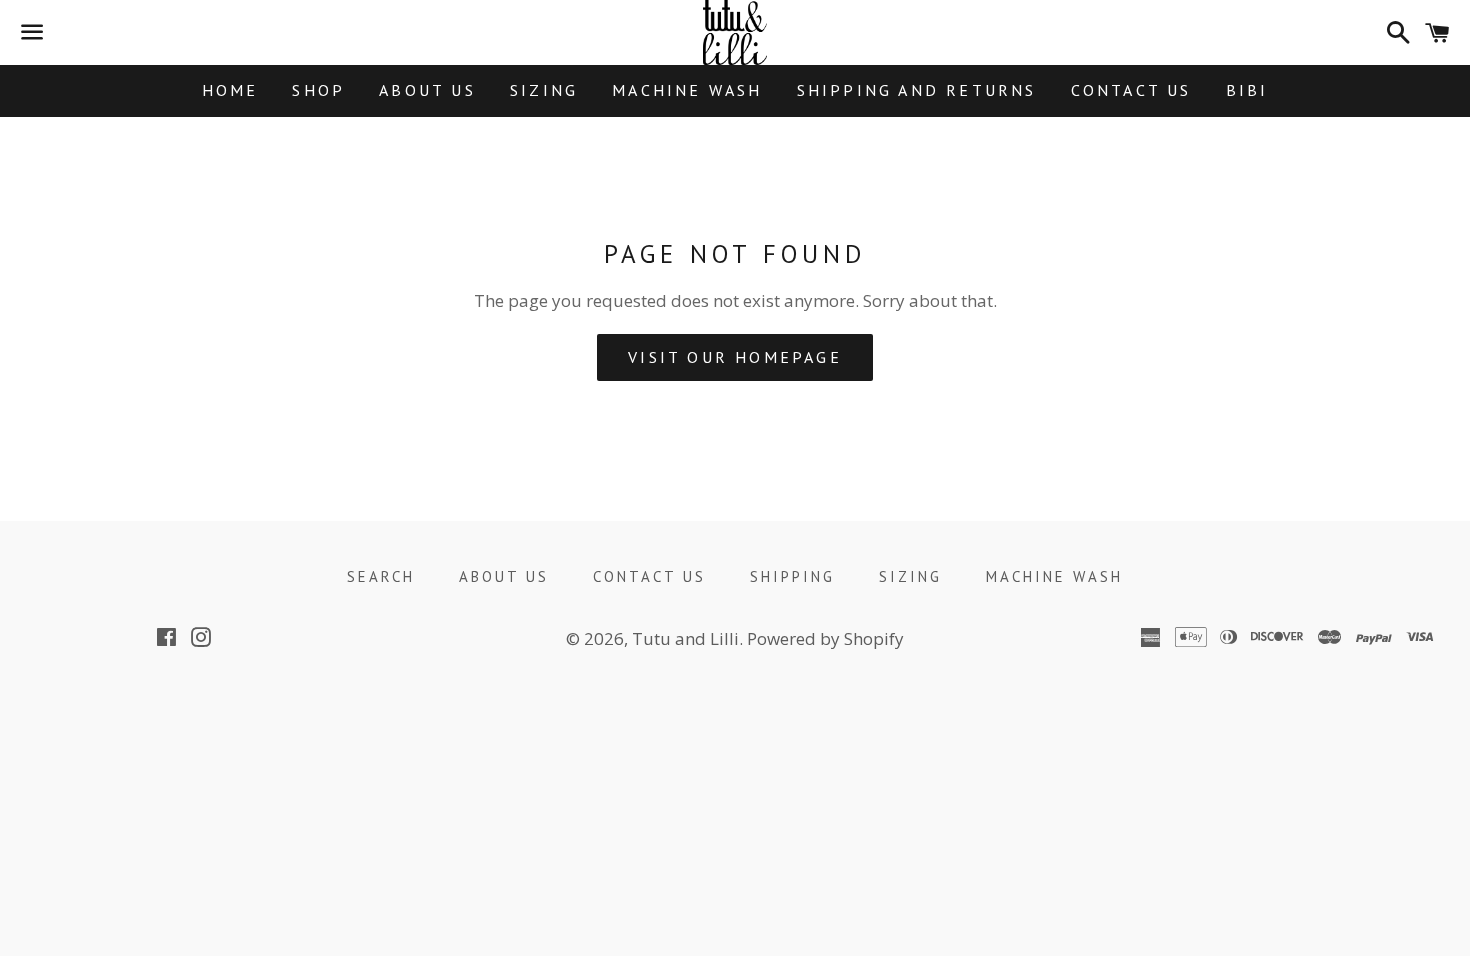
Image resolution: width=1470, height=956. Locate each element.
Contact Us (1131, 90)
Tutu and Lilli (685, 638)
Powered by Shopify (825, 638)
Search (381, 576)
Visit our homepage (735, 357)
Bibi (1247, 90)
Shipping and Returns (917, 90)
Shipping (792, 576)
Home (230, 90)
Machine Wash (687, 90)
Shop (318, 90)
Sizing (544, 90)
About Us (427, 90)
